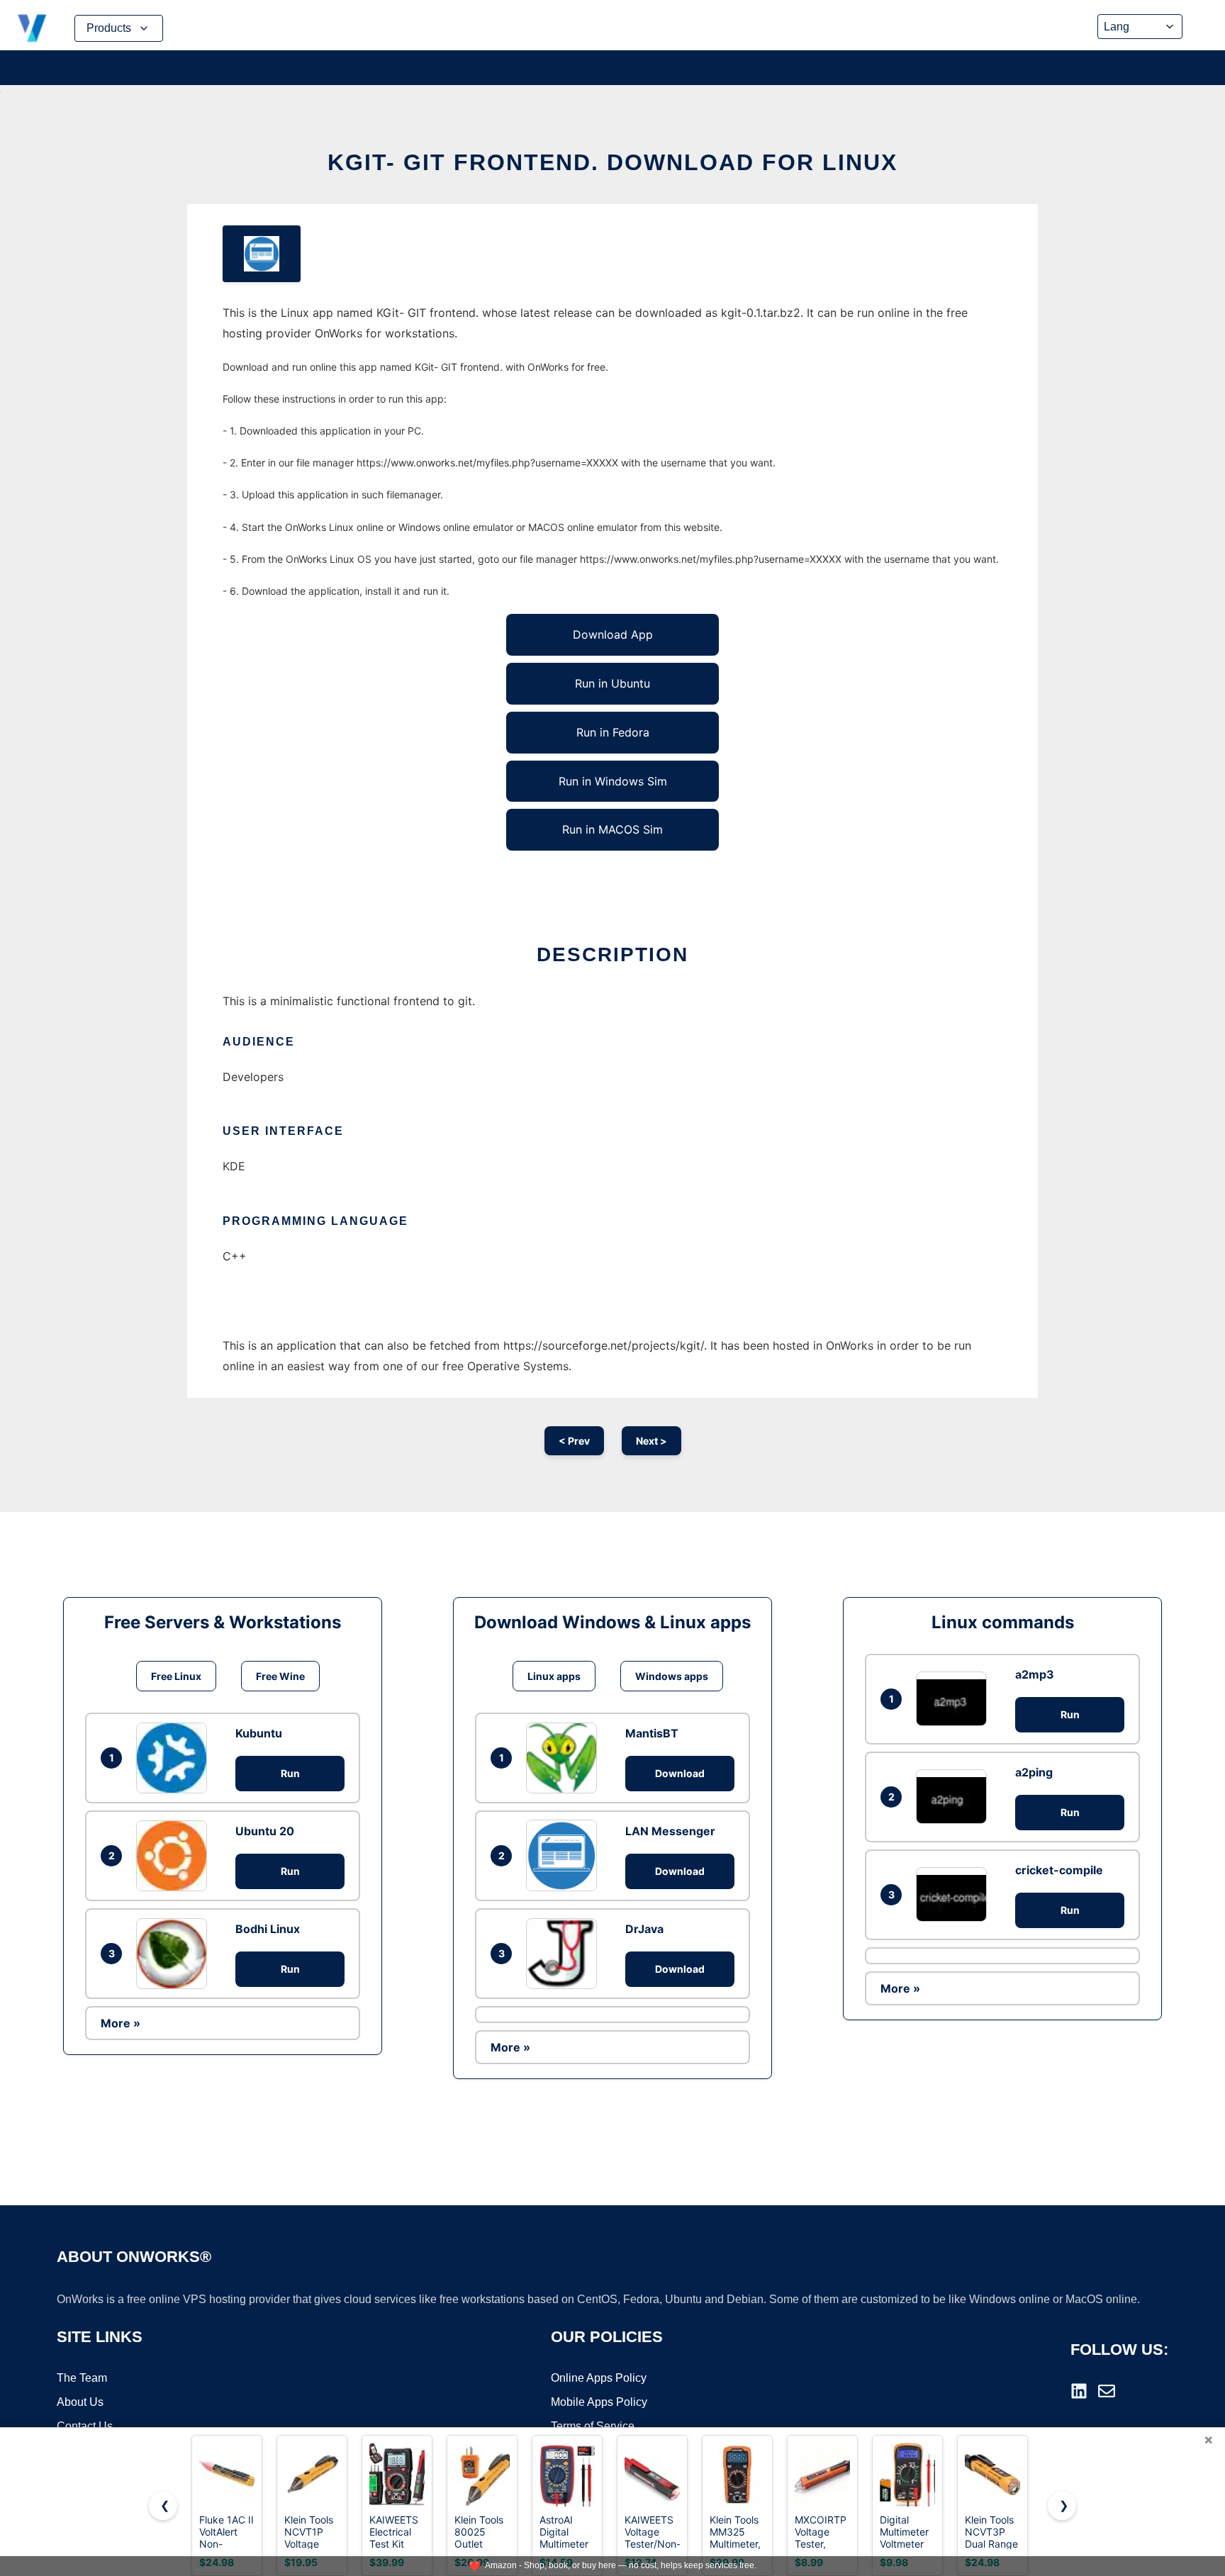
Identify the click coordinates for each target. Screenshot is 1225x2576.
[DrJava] (565, 1954)
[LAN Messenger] (565, 1855)
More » (121, 2023)
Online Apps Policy (599, 2378)
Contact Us (85, 2426)
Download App (613, 634)
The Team (82, 2378)
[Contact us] (1107, 2391)
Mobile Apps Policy (599, 2402)
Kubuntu (259, 1733)
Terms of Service (593, 2426)
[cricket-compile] (955, 1894)
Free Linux (176, 1676)
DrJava (644, 1929)
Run (290, 1773)
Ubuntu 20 (265, 1831)
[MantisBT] (565, 1758)
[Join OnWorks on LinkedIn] (1079, 2391)
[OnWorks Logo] (32, 28)
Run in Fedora (613, 732)
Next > (651, 1441)
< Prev (574, 1441)
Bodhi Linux (268, 1929)
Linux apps (554, 1676)
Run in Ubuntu (612, 683)
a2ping (1034, 1772)
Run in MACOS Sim (612, 829)
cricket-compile (1059, 1870)
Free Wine (280, 1676)
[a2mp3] (955, 1699)
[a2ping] (955, 1797)
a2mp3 (1035, 1674)
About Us (80, 2402)
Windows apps (672, 1676)
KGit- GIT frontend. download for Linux (612, 162)
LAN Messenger (670, 1831)
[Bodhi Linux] (175, 1954)
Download (680, 1773)
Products (109, 28)
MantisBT (652, 1733)
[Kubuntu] (175, 1758)
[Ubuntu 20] (175, 1856)
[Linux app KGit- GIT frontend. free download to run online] (262, 254)
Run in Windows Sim (613, 781)
